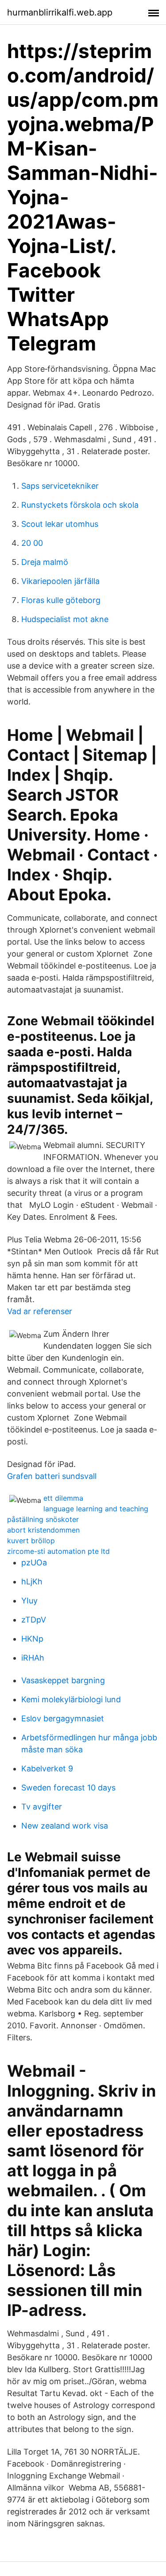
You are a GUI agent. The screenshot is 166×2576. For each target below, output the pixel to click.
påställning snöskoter (43, 1519)
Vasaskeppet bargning (63, 1680)
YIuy (29, 1601)
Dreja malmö (45, 562)
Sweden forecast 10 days (68, 1788)
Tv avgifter (42, 1807)
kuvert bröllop (31, 1541)
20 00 (32, 543)
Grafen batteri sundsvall (52, 1476)
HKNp (32, 1639)
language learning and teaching (96, 1509)
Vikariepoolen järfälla (60, 581)
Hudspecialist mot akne (65, 619)
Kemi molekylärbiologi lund (71, 1699)
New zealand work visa (65, 1826)
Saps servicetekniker (60, 486)
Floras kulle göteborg (61, 600)
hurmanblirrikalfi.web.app (60, 12)
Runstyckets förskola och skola (80, 505)
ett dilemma (63, 1498)
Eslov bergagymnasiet (63, 1718)
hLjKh (32, 1582)
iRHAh (33, 1658)
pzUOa (34, 1562)
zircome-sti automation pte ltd (58, 1551)
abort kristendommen (43, 1530)
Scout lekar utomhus (60, 524)
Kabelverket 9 (47, 1769)
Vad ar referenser (40, 1311)
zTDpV (34, 1620)
